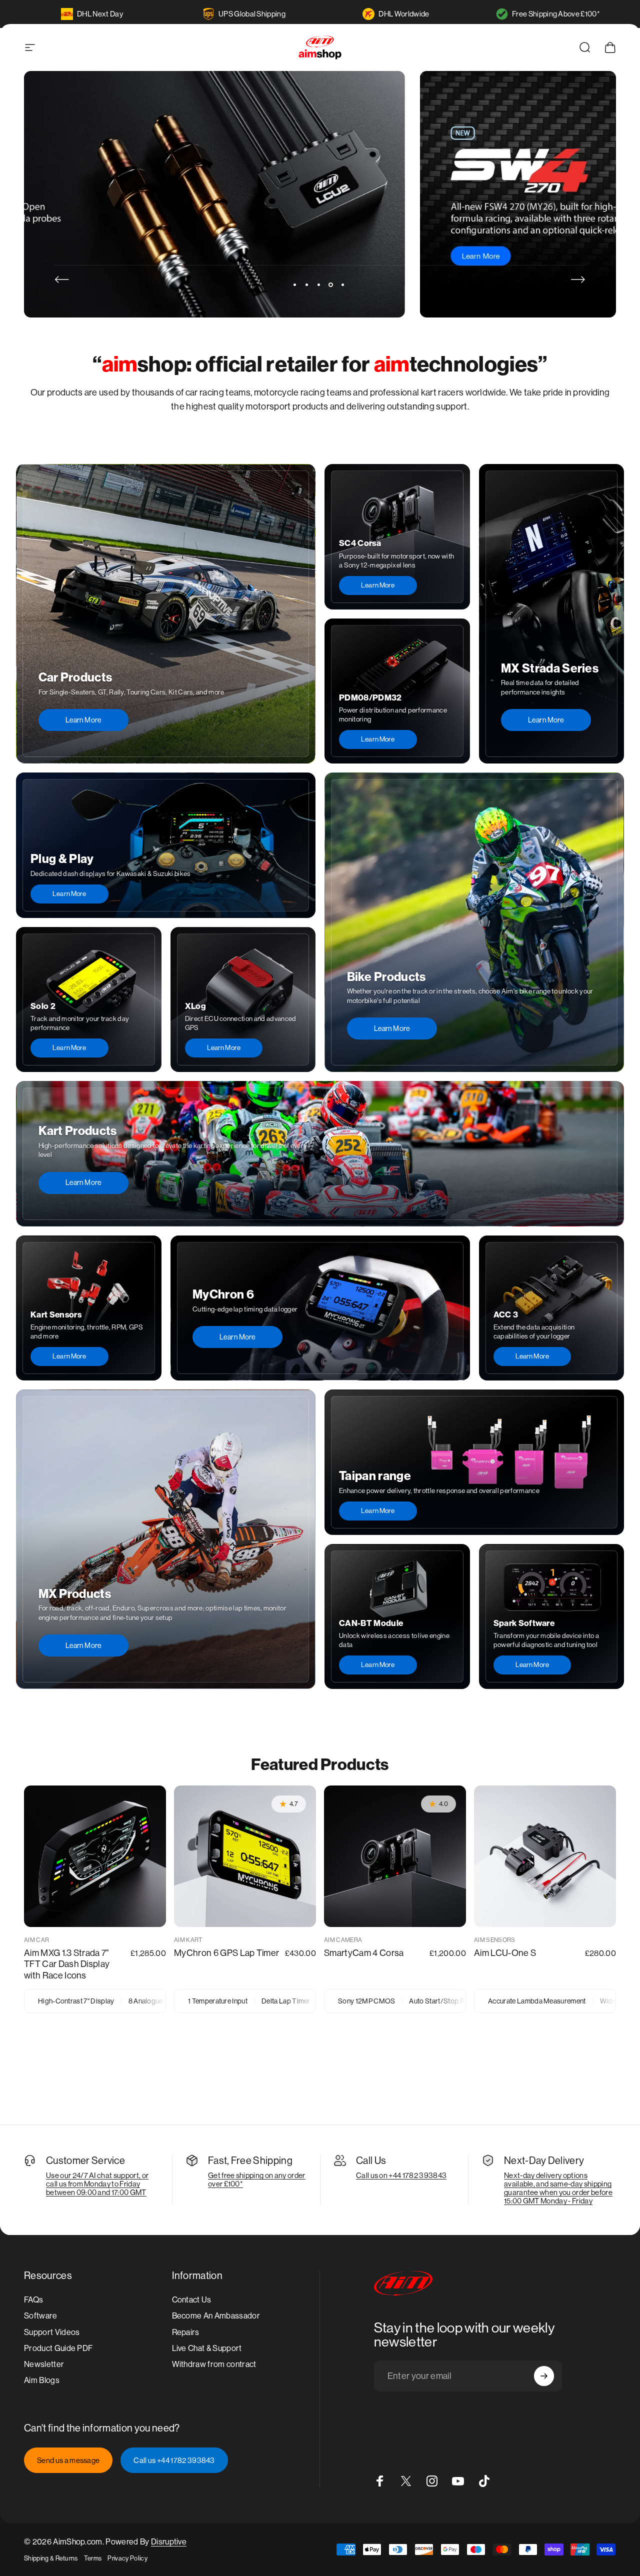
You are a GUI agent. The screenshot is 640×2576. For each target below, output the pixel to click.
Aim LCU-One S (505, 1953)
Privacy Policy (127, 2558)
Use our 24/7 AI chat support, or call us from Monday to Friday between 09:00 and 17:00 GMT (97, 2184)
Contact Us (192, 2300)
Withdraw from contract (214, 2364)
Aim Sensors (495, 1940)
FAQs (33, 2300)
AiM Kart (188, 1940)
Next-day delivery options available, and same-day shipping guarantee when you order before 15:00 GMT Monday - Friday (558, 2188)
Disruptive (169, 2542)
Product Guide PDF (58, 2348)
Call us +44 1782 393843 (174, 2460)
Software (41, 2316)
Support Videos (52, 2332)
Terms (93, 2558)
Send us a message (68, 2460)
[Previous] (62, 279)
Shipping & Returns (51, 2558)
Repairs (186, 2332)
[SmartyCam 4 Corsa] (395, 1856)
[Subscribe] (544, 2376)
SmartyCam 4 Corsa (364, 1953)
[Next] (578, 279)
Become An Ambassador (216, 2316)
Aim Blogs (42, 2380)
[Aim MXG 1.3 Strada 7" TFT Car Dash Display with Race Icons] (95, 1856)
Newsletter (44, 2364)
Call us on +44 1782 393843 (401, 2175)
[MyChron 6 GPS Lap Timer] (245, 1856)
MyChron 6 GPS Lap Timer (226, 1953)
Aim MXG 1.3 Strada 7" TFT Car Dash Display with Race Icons (67, 1964)
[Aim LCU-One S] (545, 1856)
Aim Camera (343, 1940)
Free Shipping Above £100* (556, 14)
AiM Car (36, 1940)
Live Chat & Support (207, 2348)
